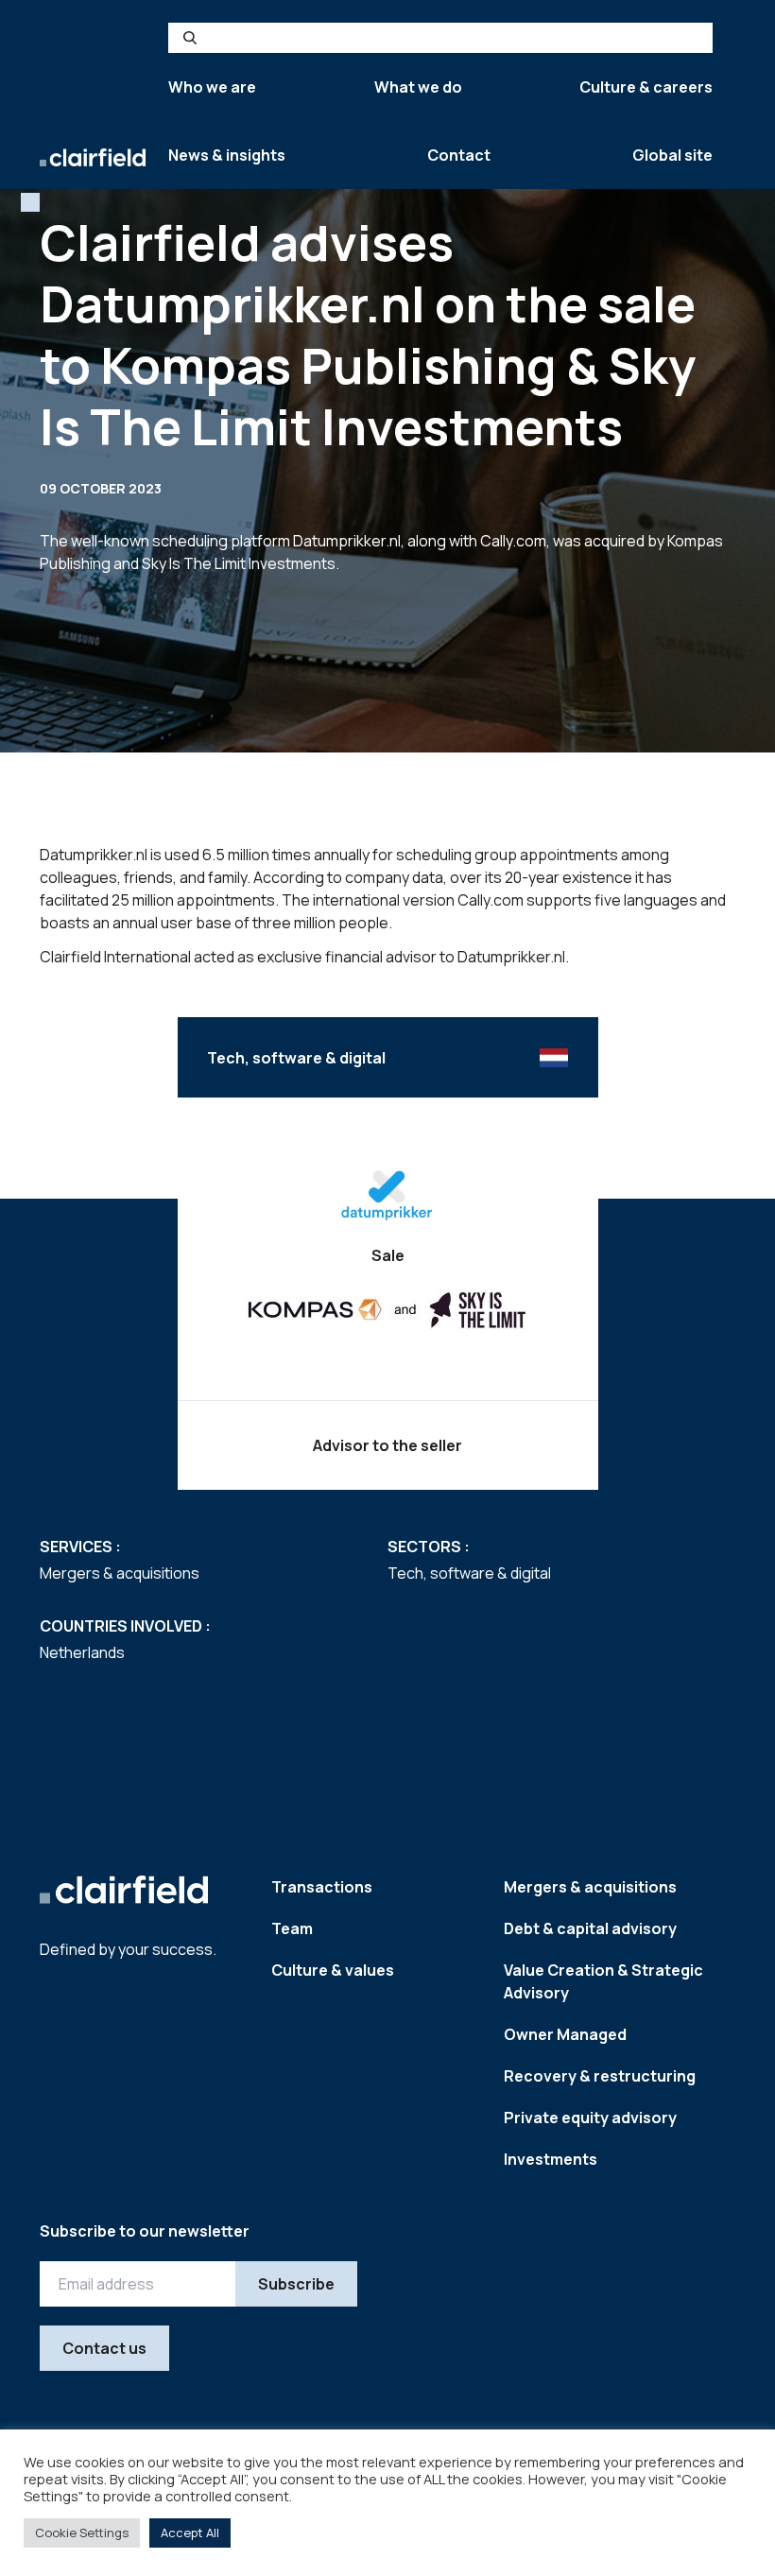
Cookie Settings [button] (82, 2533)
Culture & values (333, 1970)
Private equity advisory (590, 2118)
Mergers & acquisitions (590, 1887)
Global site (672, 155)
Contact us (104, 2348)
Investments (551, 2159)
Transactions (322, 1887)
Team (292, 1928)
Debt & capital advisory (590, 1928)
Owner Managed (565, 2034)
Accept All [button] (190, 2533)
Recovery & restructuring (600, 2076)
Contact (459, 155)
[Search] (190, 38)
